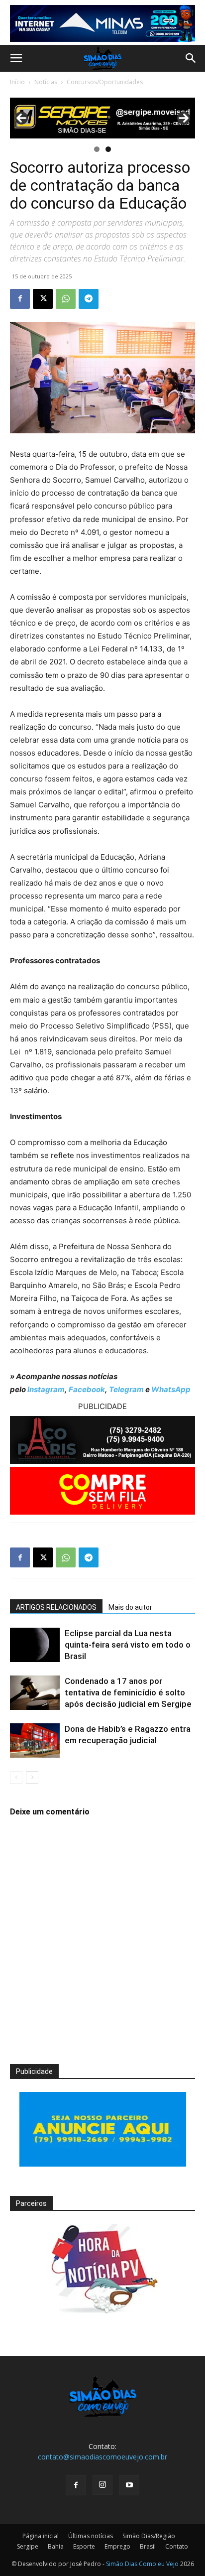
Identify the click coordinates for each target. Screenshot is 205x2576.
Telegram (126, 1389)
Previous (21, 118)
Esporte (84, 2546)
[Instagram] (102, 2485)
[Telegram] (89, 299)
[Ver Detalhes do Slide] (102, 118)
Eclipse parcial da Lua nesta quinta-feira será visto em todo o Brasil (128, 1645)
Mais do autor (130, 1607)
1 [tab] (97, 149)
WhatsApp (171, 1389)
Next (184, 118)
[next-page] (32, 1777)
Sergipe (28, 2546)
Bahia (56, 2546)
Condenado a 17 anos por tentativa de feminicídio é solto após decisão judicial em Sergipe (128, 1692)
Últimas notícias (91, 2536)
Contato (177, 2546)
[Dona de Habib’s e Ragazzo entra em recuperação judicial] (35, 1740)
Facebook (87, 1389)
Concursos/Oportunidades (105, 82)
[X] (43, 299)
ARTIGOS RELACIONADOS (56, 1607)
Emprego (117, 2546)
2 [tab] (108, 149)
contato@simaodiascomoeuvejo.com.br (102, 2457)
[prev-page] (16, 1777)
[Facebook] (20, 299)
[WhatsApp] (66, 299)
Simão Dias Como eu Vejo (142, 2564)
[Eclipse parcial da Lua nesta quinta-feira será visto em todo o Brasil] (35, 1645)
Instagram (46, 1389)
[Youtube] (129, 2485)
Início (17, 82)
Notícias (46, 82)
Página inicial (41, 2536)
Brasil (148, 2546)
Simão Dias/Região (149, 2536)
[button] (16, 58)
